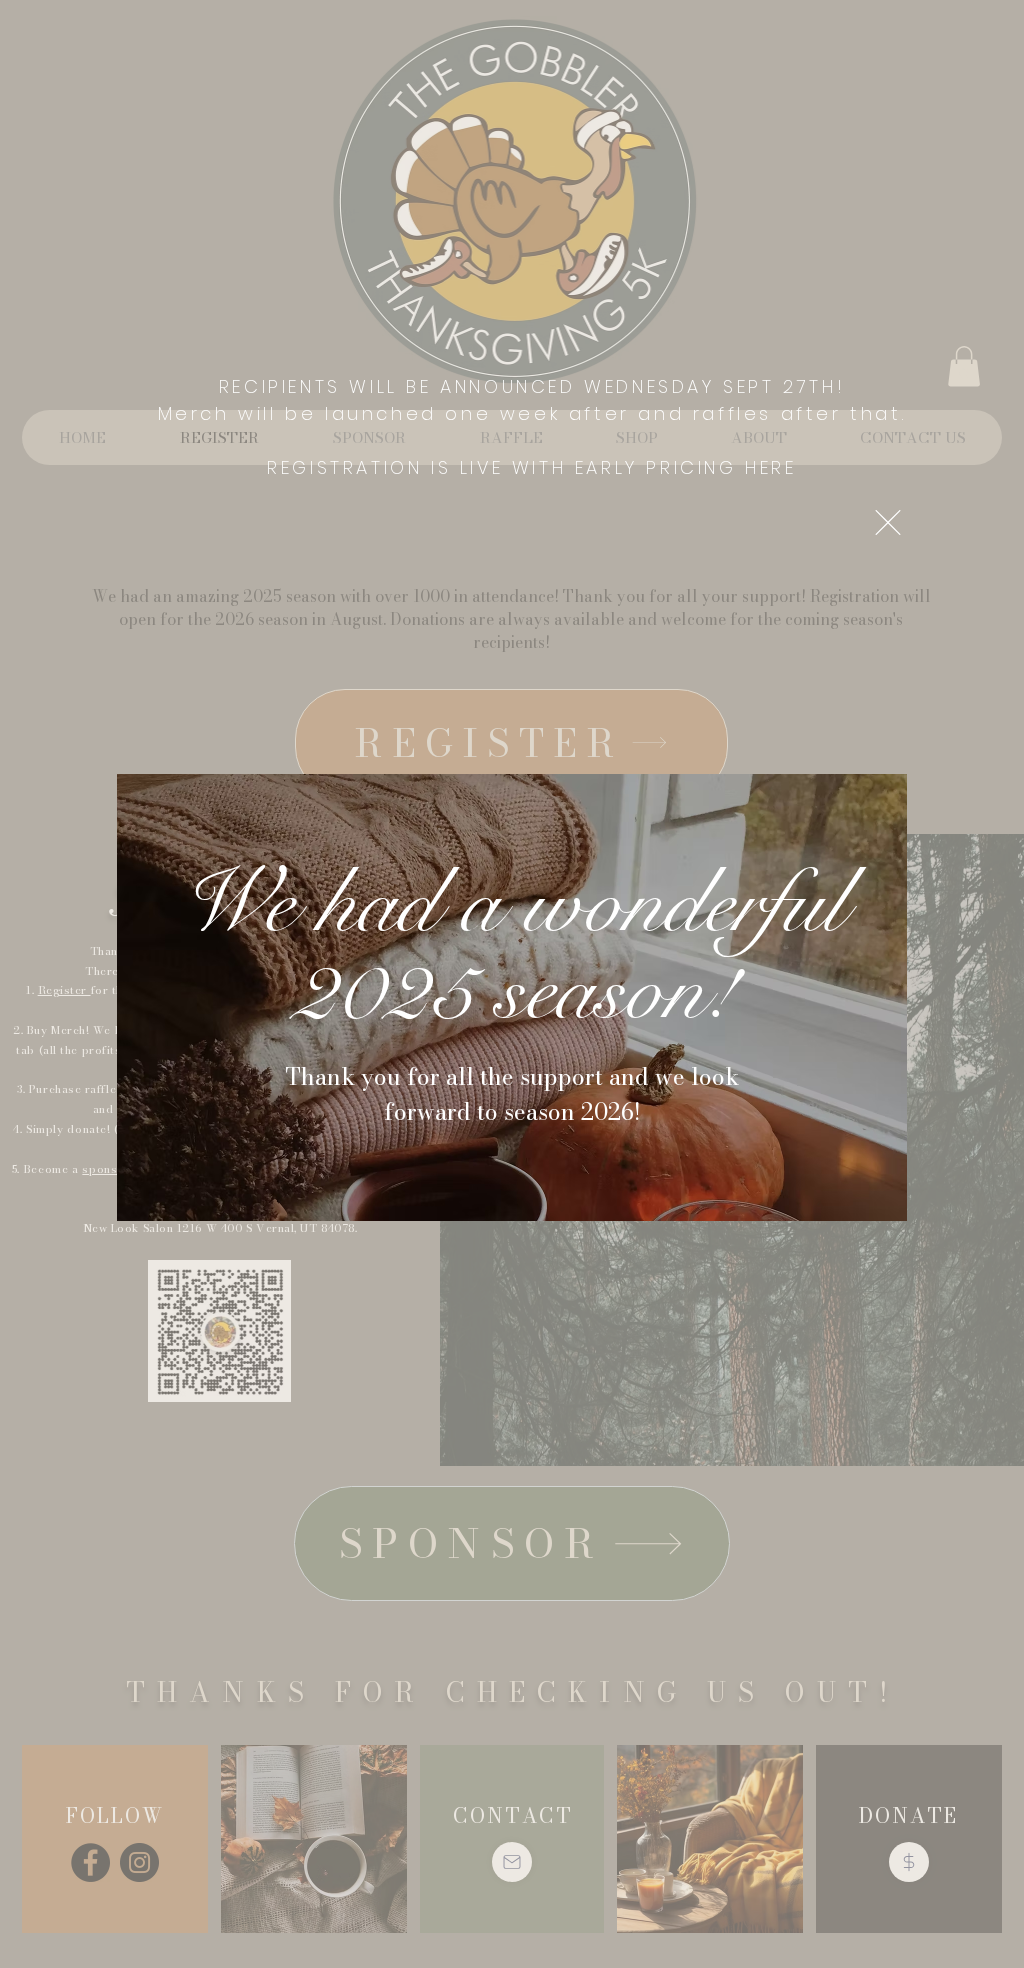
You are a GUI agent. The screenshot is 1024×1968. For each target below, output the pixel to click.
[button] (888, 522)
